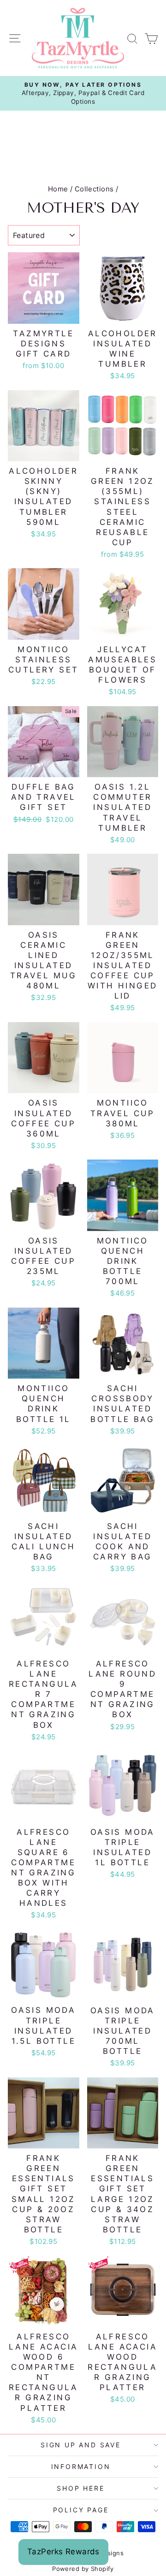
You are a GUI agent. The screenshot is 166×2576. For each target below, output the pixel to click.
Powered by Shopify (83, 2569)
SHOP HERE (80, 2488)
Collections (94, 189)
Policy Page (81, 2510)
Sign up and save (81, 2445)
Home (58, 189)
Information (81, 2466)
